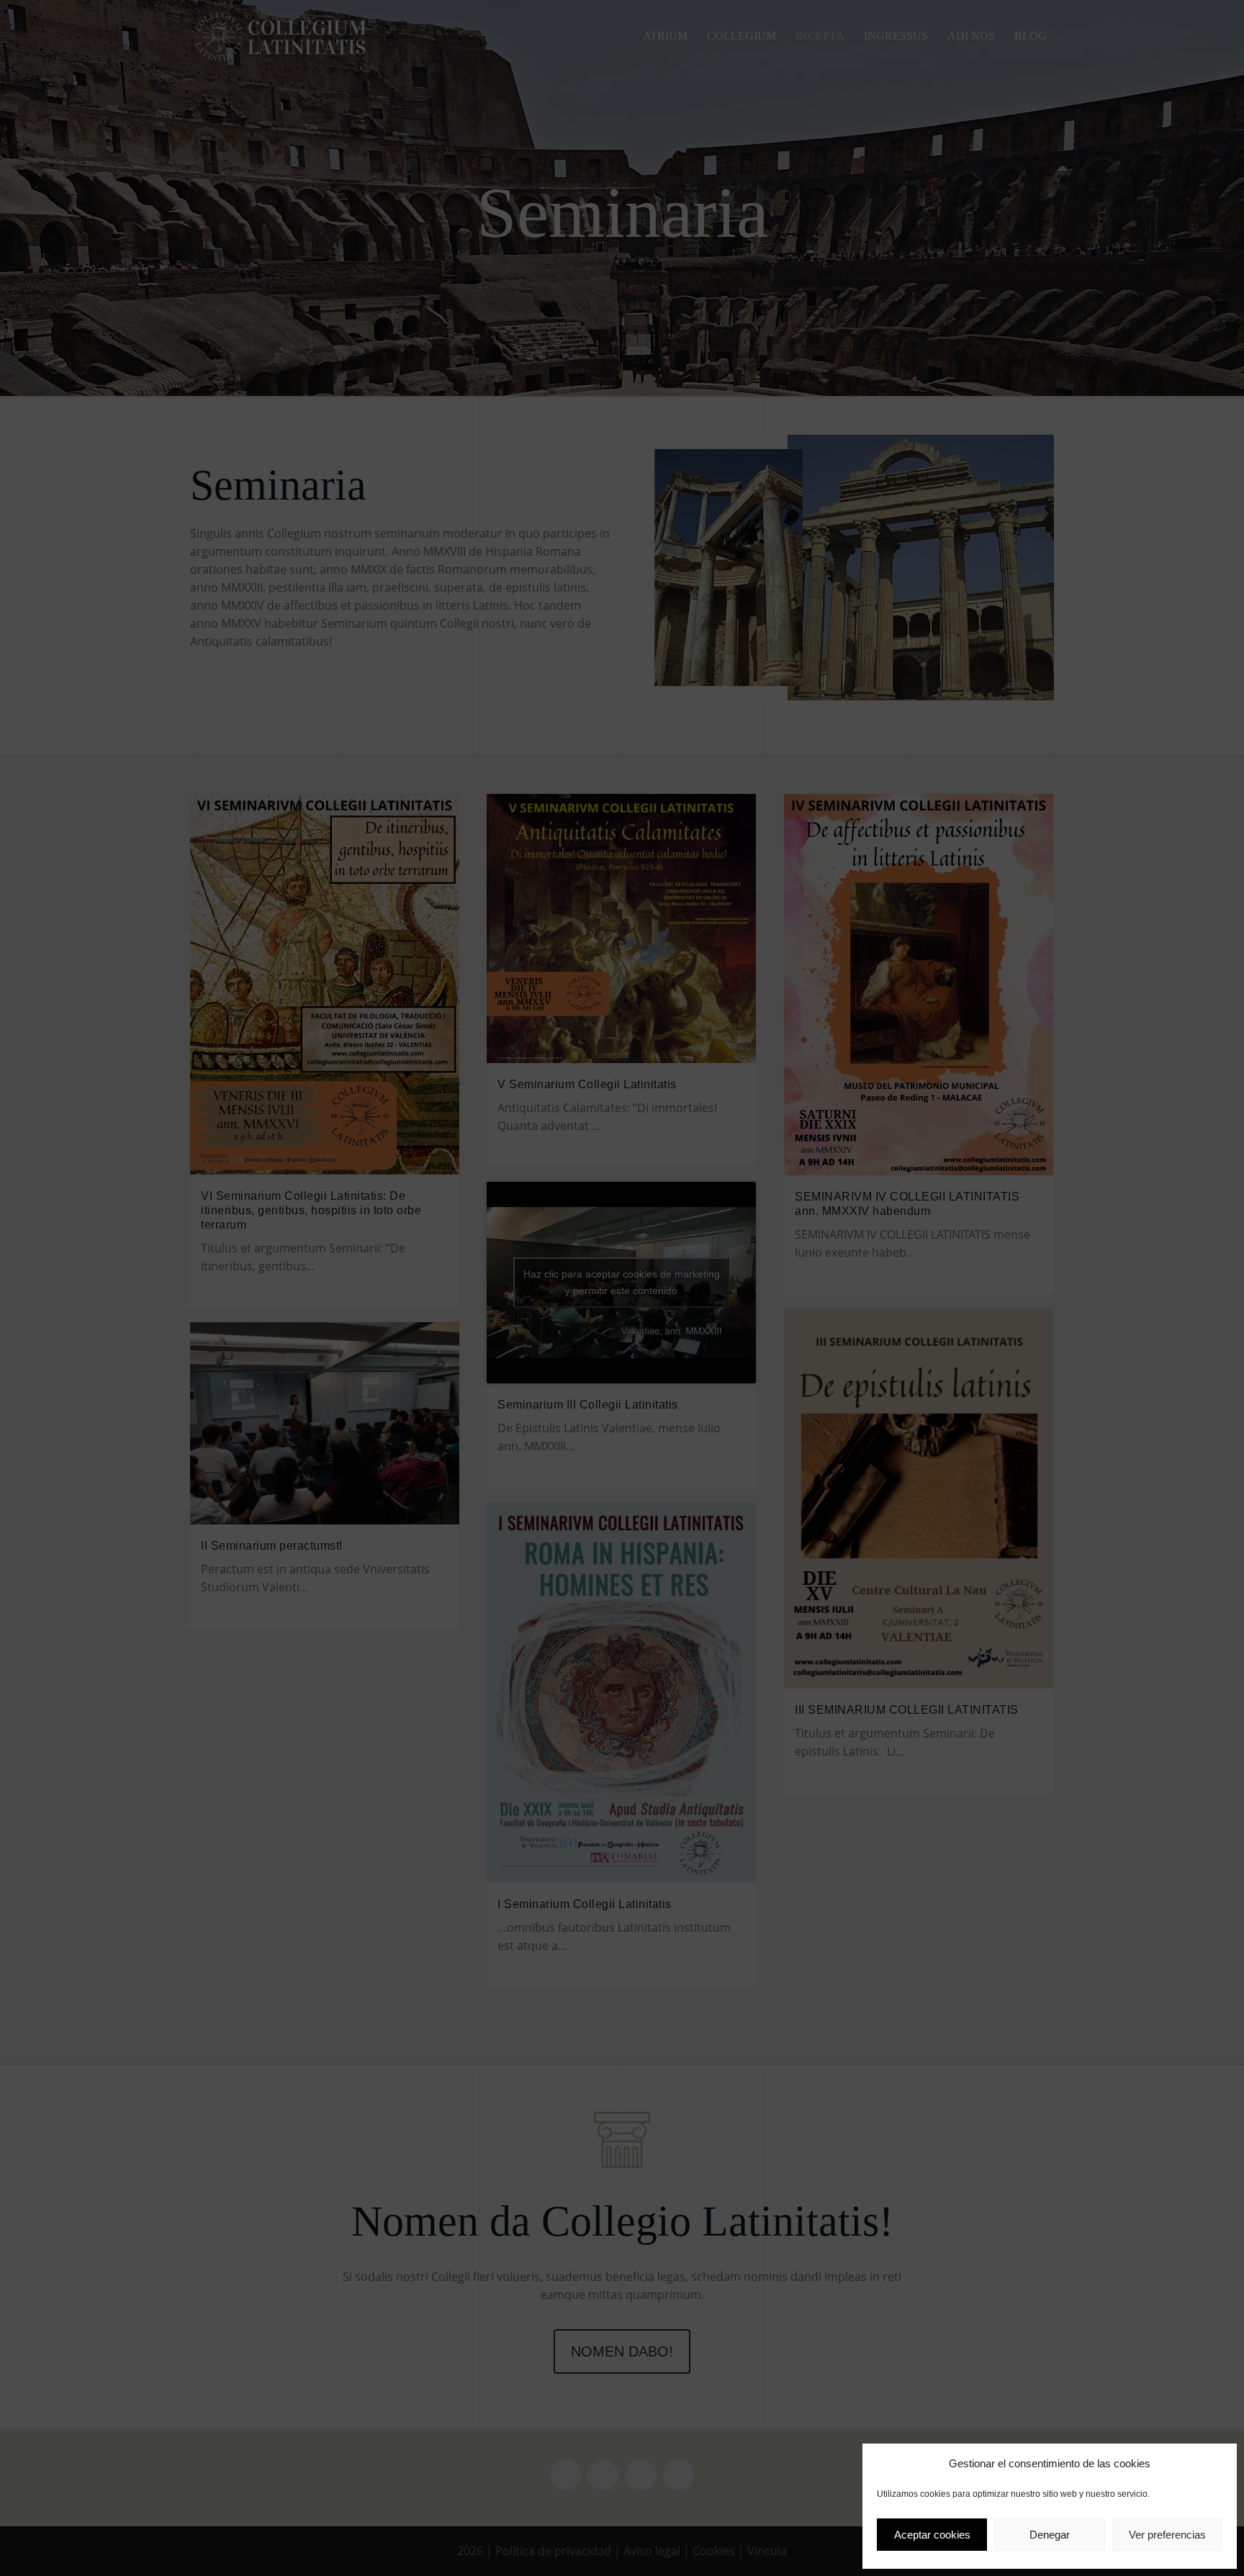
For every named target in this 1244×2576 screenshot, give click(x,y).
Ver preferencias (1167, 2535)
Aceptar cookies (932, 2535)
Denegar (1050, 2535)
